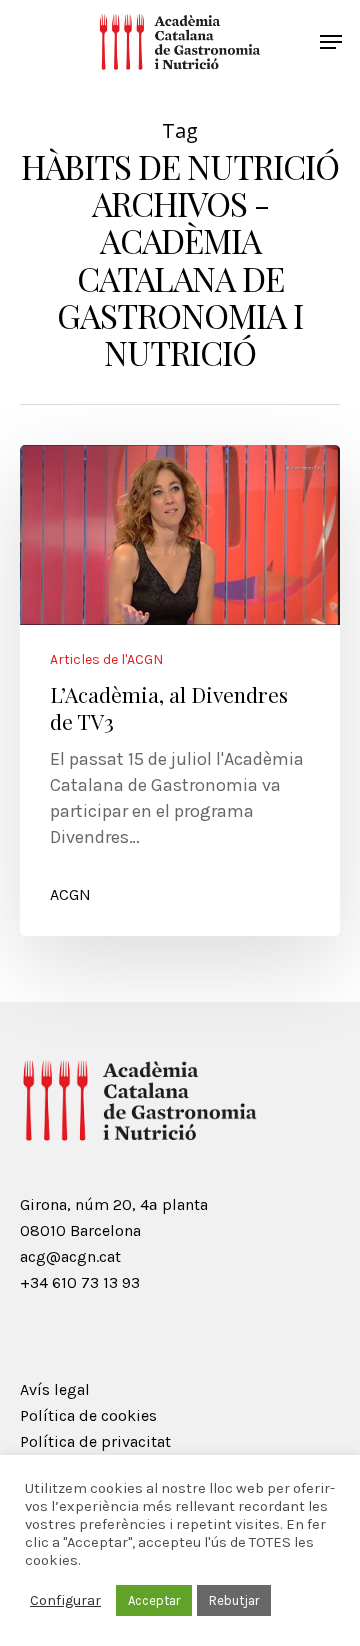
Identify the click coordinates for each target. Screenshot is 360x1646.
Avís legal (55, 1389)
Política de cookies (88, 1415)
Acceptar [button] (154, 1600)
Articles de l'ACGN (106, 660)
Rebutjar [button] (234, 1600)
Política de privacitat (95, 1441)
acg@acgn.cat (70, 1256)
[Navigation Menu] (331, 42)
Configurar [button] (65, 1600)
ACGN (70, 894)
